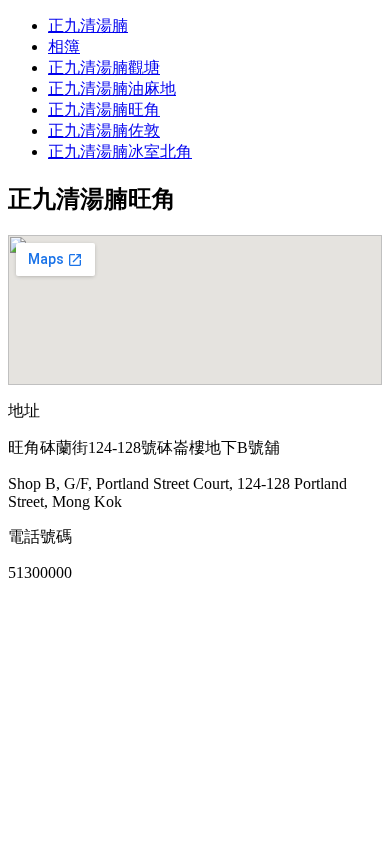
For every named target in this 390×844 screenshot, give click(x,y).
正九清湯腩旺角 (104, 109)
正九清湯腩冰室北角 (120, 151)
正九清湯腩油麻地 (112, 88)
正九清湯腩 (88, 25)
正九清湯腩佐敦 (104, 130)
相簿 (64, 46)
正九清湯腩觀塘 (104, 67)
